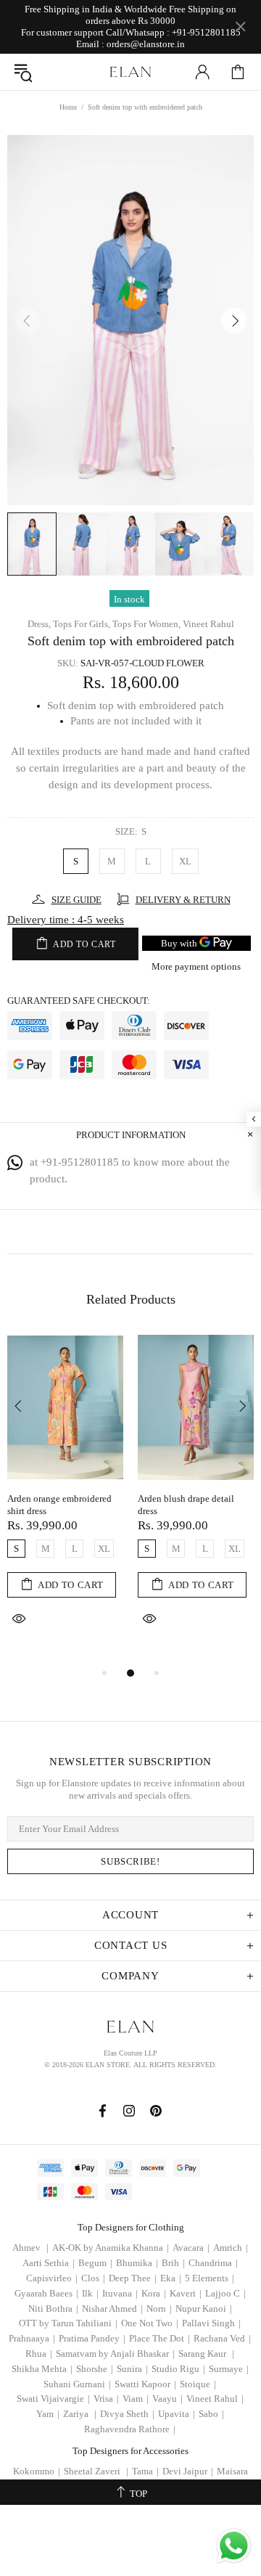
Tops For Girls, (82, 624)
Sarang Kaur (206, 2354)
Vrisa (106, 2399)
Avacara (191, 2248)
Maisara (232, 2471)
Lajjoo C (225, 2293)
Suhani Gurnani (77, 2384)
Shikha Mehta (42, 2369)
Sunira (132, 2369)
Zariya (80, 2414)
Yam (48, 2414)
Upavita (177, 2414)
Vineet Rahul (208, 624)
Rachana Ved (222, 2338)
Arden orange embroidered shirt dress (59, 1505)
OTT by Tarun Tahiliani (68, 2323)
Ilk (90, 2293)
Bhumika (137, 2263)
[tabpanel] (65, 1499)
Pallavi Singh (211, 2323)
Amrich (231, 2248)
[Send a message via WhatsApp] (234, 2546)
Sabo (211, 2414)
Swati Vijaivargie (53, 2399)
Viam (136, 2399)
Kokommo (37, 2471)
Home (68, 107)
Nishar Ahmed (112, 2309)
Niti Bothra (53, 2309)
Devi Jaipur (188, 2471)
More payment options (196, 966)
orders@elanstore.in (146, 44)
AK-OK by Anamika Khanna (111, 2248)
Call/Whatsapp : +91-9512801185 (173, 32)
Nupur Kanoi (204, 2309)
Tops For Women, (146, 624)
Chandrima (213, 2263)
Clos (93, 2278)
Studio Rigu (178, 2369)
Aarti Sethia (49, 2263)
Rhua (39, 2354)
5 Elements (210, 2278)
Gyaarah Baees (46, 2293)
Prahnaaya (32, 2338)
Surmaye (229, 2369)
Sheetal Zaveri (96, 2471)
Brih (173, 2263)
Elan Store (130, 72)
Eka (171, 2278)
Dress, (39, 624)
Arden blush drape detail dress (186, 1505)
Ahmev (30, 2248)
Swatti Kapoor (145, 2384)
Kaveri (186, 2293)
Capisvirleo (52, 2278)
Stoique (198, 2384)
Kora (154, 2293)
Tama (145, 2471)
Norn (159, 2309)
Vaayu (167, 2399)
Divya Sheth (127, 2414)
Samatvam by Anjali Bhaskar (115, 2354)
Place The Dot (159, 2338)
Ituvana (120, 2293)
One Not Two (150, 2323)
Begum (95, 2263)
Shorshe (95, 2369)
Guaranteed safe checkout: (79, 1001)
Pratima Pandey (92, 2338)
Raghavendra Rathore (130, 2429)
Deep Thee (133, 2278)
